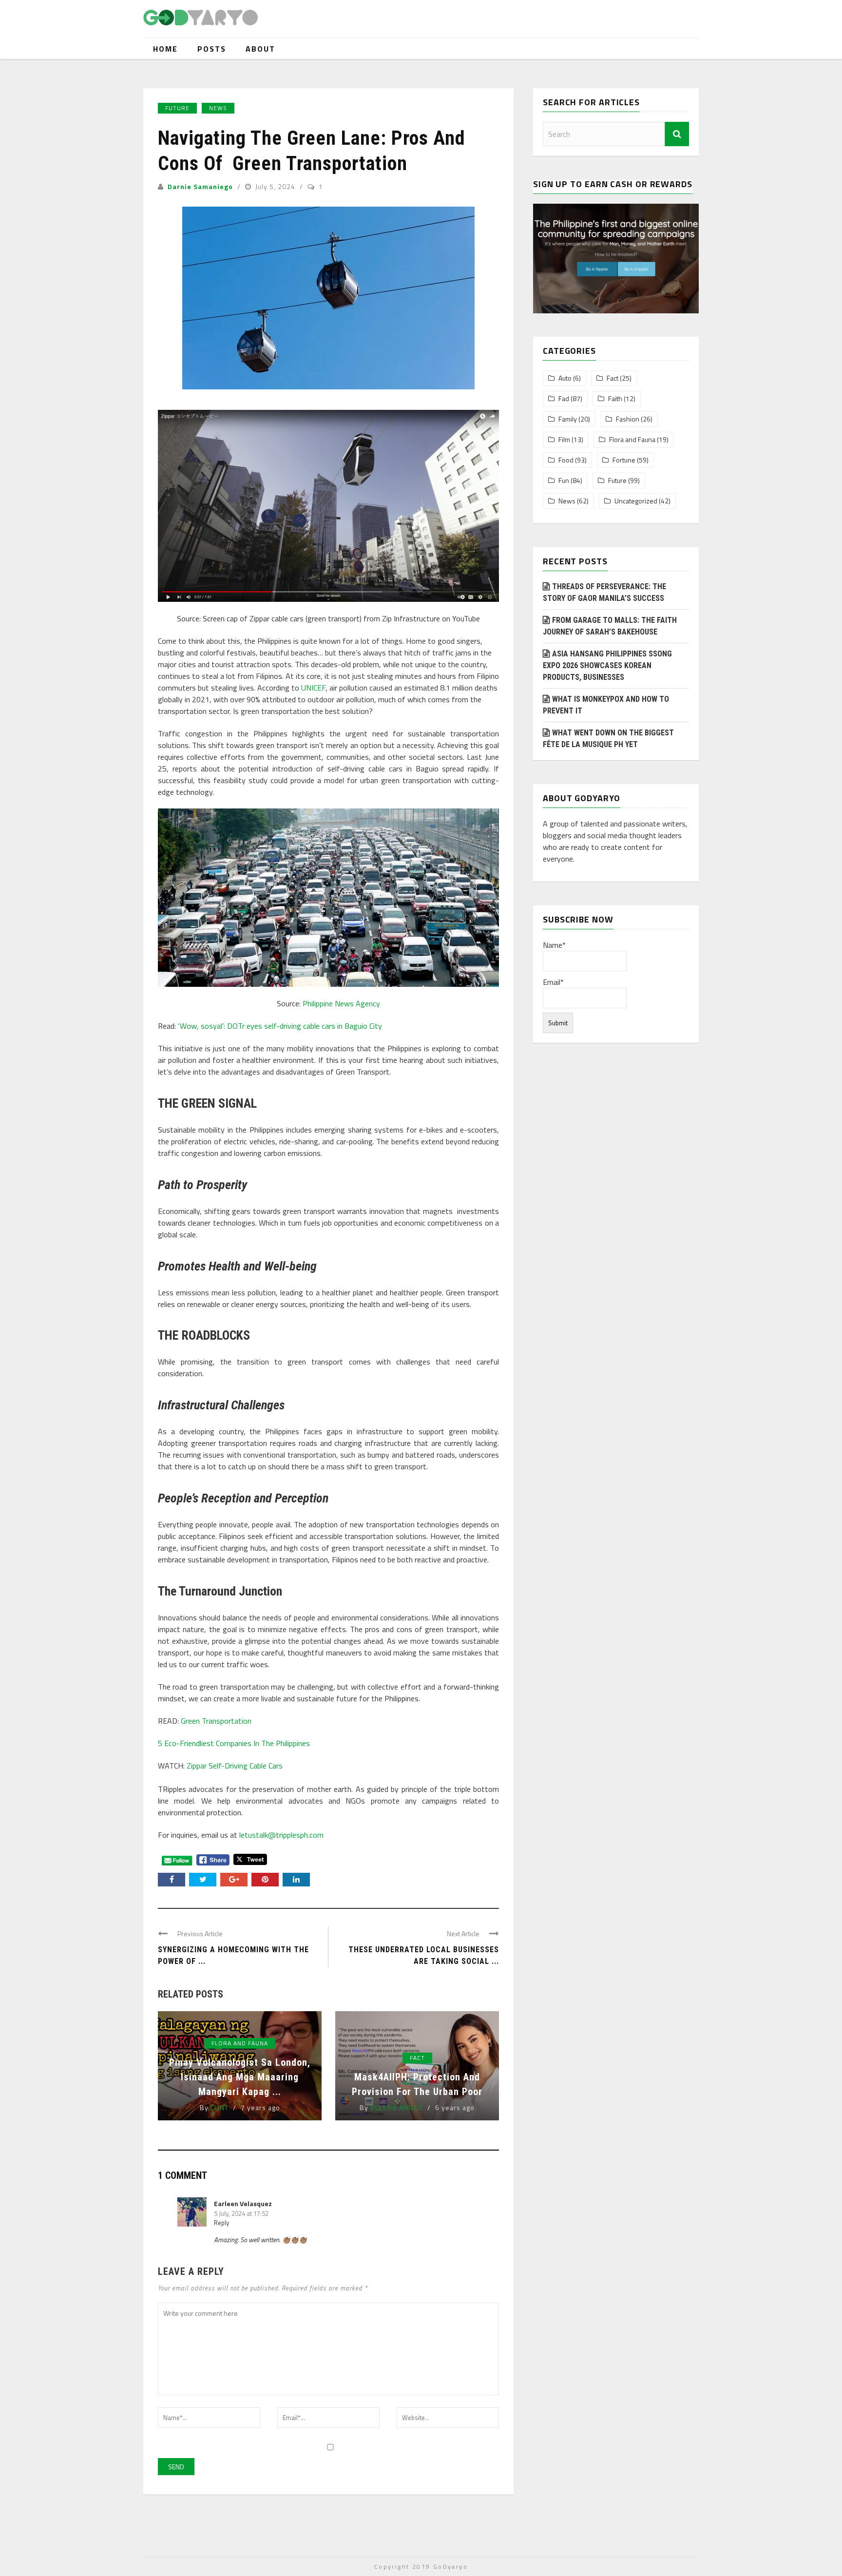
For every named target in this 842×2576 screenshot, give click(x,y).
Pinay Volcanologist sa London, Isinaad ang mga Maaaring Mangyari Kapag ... (240, 2077)
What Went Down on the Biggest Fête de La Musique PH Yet (608, 739)
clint (220, 2107)
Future (177, 108)
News (218, 108)
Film (564, 440)
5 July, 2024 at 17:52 (241, 2213)
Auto (565, 378)
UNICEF (313, 688)
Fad (564, 399)
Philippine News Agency (341, 1003)
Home (165, 49)
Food (566, 460)
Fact (417, 2058)
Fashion (628, 419)
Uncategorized (636, 501)
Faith (615, 399)
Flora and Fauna (240, 2043)
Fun (564, 481)
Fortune (624, 460)
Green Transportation (216, 1721)
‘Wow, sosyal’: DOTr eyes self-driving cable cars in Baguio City (280, 1026)
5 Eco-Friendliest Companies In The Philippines (234, 1743)
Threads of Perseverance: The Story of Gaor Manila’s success (604, 592)
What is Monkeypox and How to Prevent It (606, 705)
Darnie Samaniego (200, 186)
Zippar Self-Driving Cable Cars (235, 1766)
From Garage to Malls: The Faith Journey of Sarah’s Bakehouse (610, 626)
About (260, 49)
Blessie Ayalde (397, 2107)
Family (568, 419)
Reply (221, 2223)
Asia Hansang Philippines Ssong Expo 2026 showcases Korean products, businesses (607, 665)
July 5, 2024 (276, 186)
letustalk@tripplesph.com (281, 1835)
